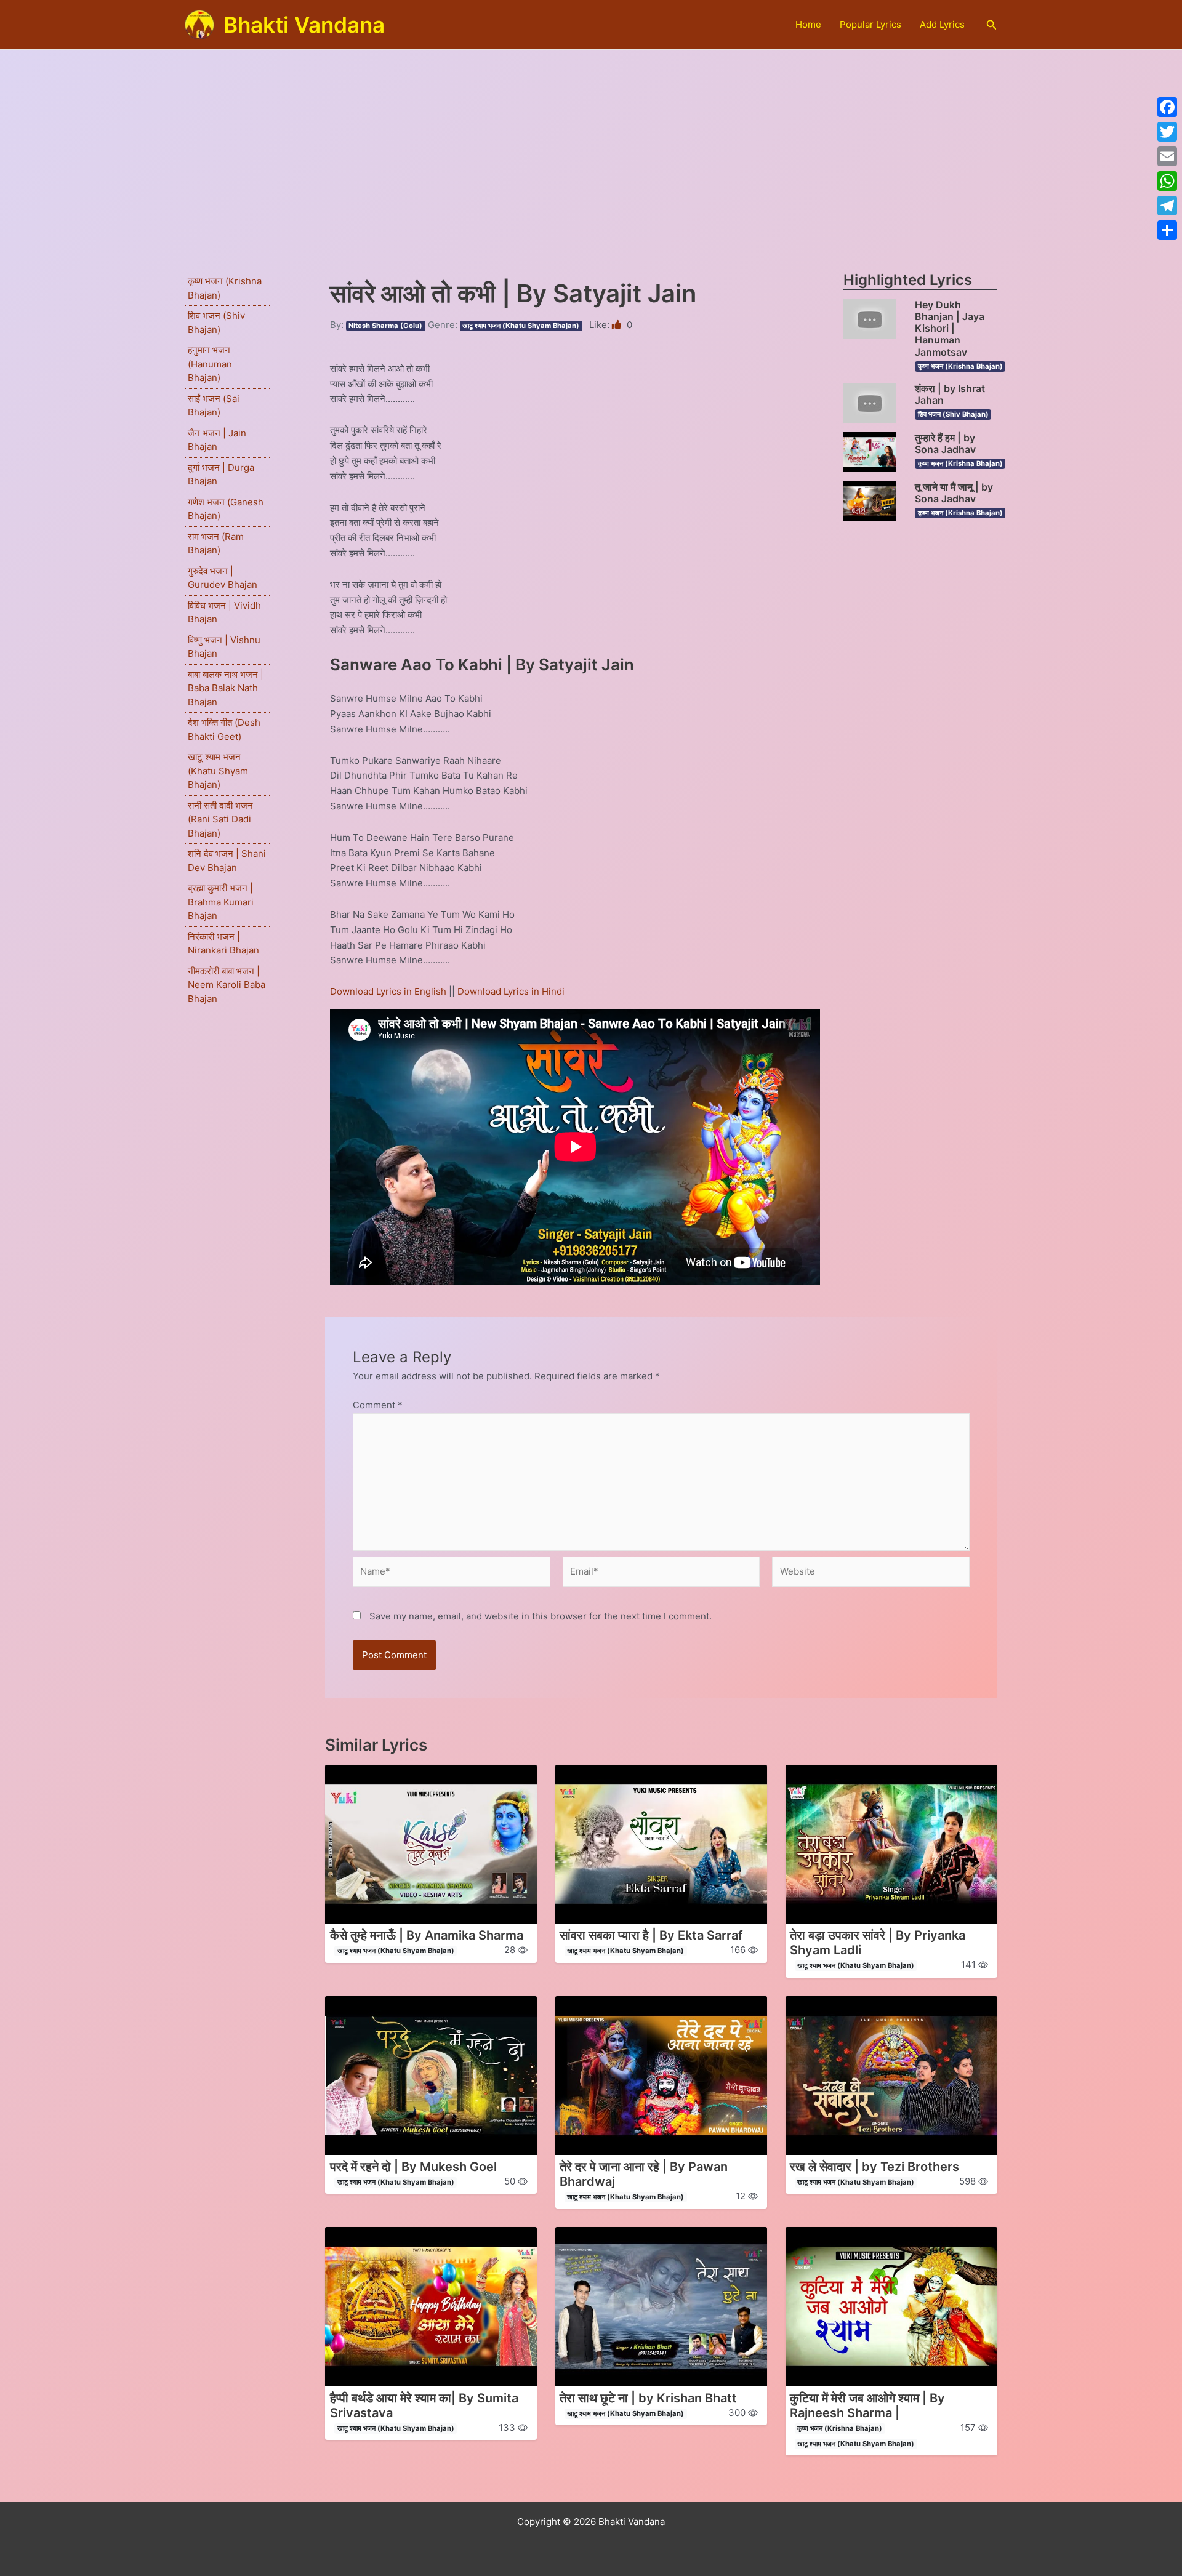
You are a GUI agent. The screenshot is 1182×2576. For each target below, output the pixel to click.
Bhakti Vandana (304, 25)
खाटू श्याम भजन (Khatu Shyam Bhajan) (218, 771)
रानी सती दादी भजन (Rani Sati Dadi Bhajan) (220, 819)
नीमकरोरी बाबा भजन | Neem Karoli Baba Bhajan (227, 985)
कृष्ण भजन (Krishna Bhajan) (960, 366)
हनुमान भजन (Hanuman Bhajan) (210, 364)
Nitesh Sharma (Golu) (385, 326)
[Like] (618, 325)
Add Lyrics (942, 24)
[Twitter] (1167, 132)
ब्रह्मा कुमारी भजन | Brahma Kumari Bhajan (221, 902)
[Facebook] (1167, 107)
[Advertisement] (591, 142)
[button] (992, 25)
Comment (378, 1405)
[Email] (1167, 156)
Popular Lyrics (870, 24)
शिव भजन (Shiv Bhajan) (953, 414)
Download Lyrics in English (389, 991)
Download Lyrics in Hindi (511, 991)
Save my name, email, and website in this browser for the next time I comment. (541, 1616)
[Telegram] (1167, 206)
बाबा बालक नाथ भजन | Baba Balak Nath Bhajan (226, 688)
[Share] (1167, 230)
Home (808, 24)
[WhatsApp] (1167, 181)
